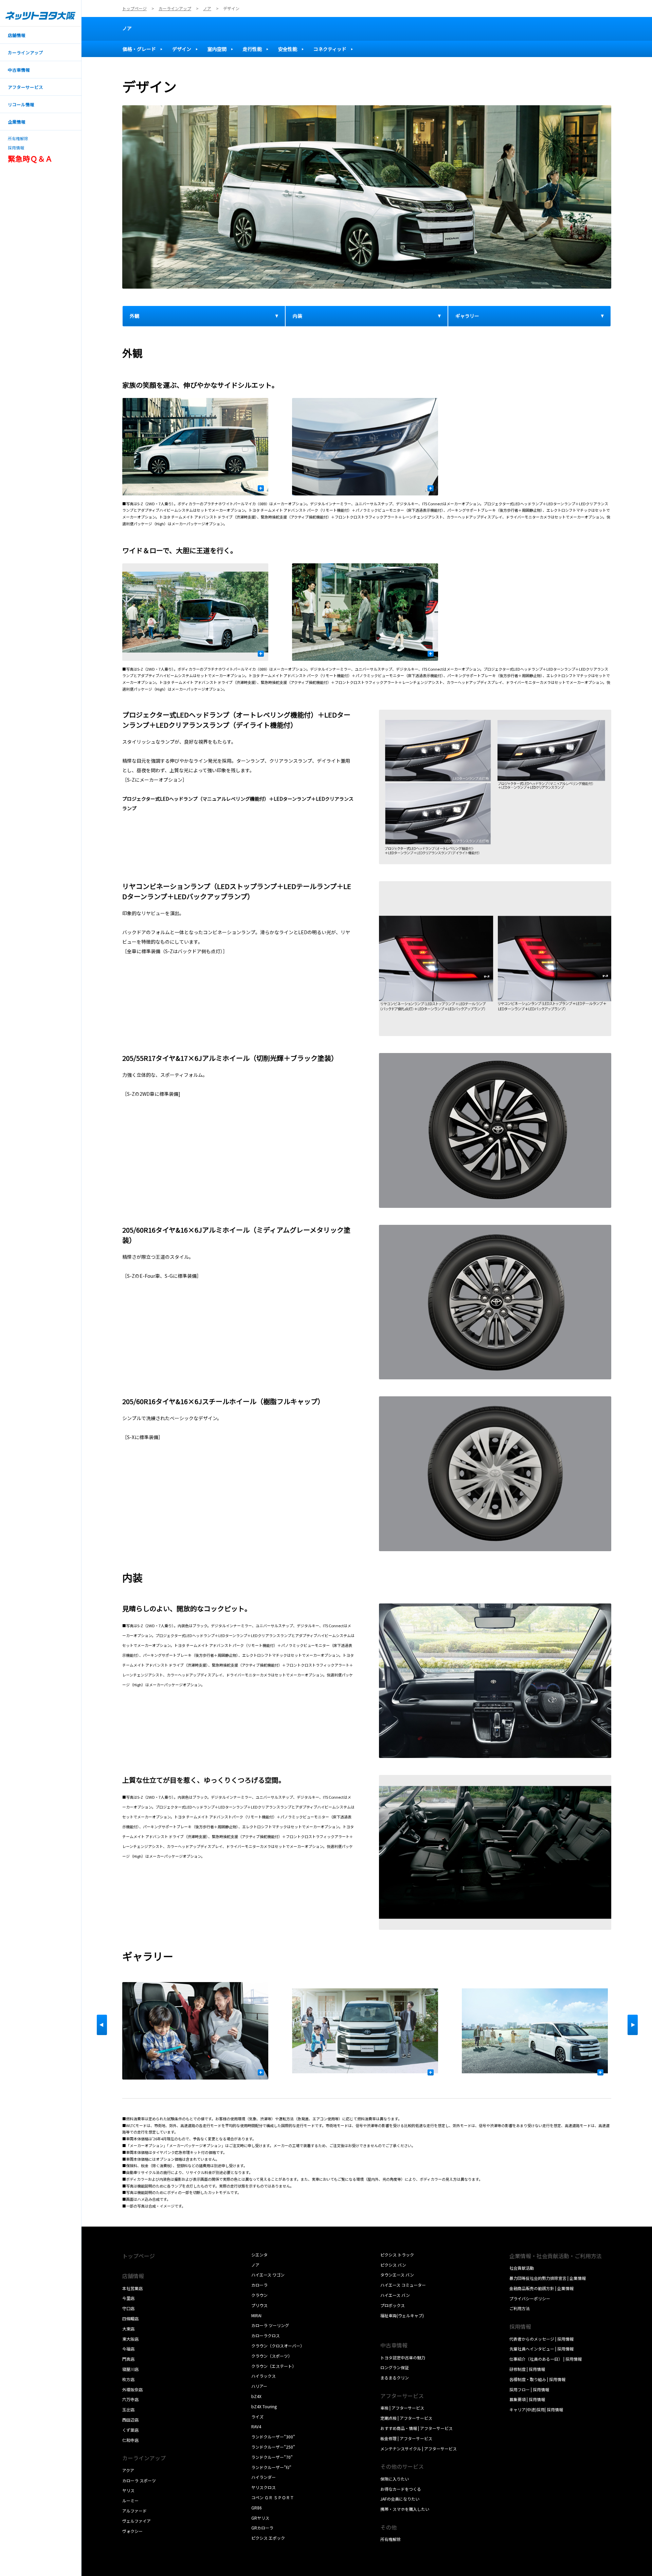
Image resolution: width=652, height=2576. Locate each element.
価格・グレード (139, 49)
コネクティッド (330, 49)
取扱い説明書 (393, 2325)
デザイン (182, 49)
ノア (127, 28)
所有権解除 (18, 139)
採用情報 (16, 148)
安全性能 (288, 49)
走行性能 (252, 49)
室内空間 (217, 49)
